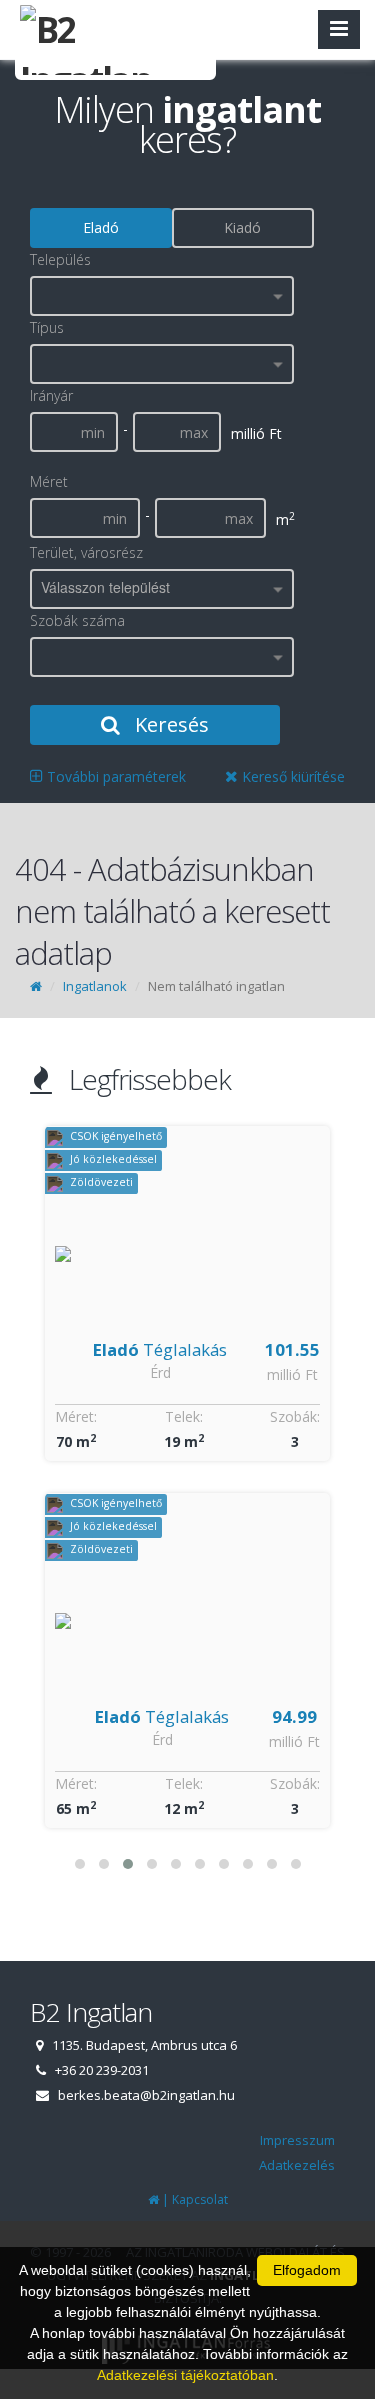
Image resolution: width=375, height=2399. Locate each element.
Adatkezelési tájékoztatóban (185, 2375)
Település (60, 259)
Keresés (169, 724)
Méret (49, 481)
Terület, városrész (86, 552)
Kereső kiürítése (291, 776)
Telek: (184, 1416)
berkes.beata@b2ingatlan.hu (146, 2095)
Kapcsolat (200, 2199)
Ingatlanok (95, 986)
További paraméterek (114, 776)
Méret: (76, 1416)
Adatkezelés (297, 2165)
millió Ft (294, 1374)
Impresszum (297, 2140)
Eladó (101, 227)
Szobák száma (77, 620)
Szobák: (295, 1416)
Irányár (51, 395)
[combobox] (162, 296)
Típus (47, 327)
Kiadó (242, 227)
